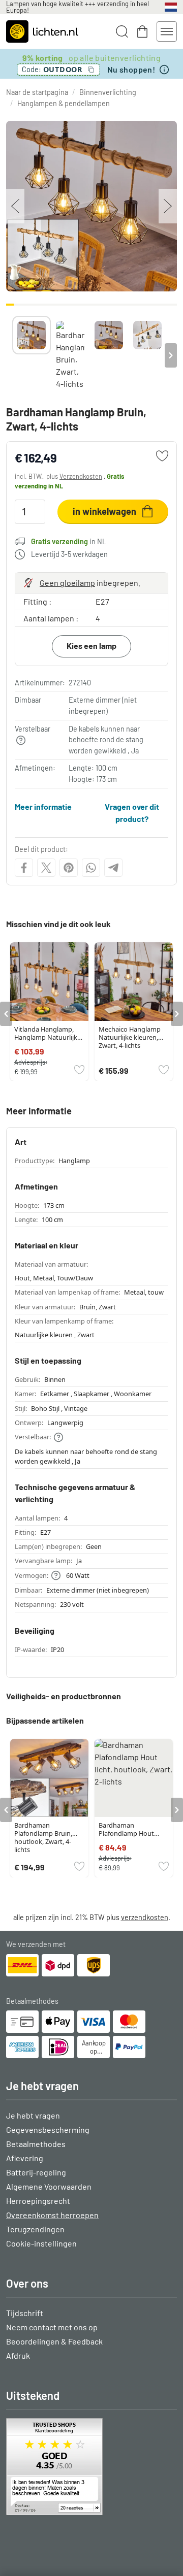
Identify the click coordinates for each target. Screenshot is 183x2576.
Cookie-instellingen (41, 2243)
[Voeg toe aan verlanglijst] (162, 456)
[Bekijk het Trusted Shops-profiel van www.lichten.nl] (91, 2467)
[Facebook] (24, 868)
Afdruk (18, 2355)
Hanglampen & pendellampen (64, 103)
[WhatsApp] (91, 868)
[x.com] (46, 868)
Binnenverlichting (108, 92)
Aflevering (25, 2158)
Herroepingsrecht (38, 2201)
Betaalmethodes (36, 2144)
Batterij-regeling (36, 2172)
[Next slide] (171, 355)
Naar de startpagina (37, 92)
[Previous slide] (12, 355)
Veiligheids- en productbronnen (64, 1696)
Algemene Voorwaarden (49, 2186)
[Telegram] (113, 868)
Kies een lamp (91, 646)
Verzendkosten (81, 476)
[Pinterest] (69, 868)
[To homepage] (42, 31)
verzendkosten (145, 1917)
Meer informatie (43, 806)
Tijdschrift (25, 2313)
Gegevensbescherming (48, 2129)
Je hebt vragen (33, 2115)
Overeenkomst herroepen (52, 2215)
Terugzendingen (35, 2229)
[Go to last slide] (6, 1014)
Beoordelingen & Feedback (54, 2341)
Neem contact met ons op (52, 2327)
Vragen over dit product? (132, 813)
